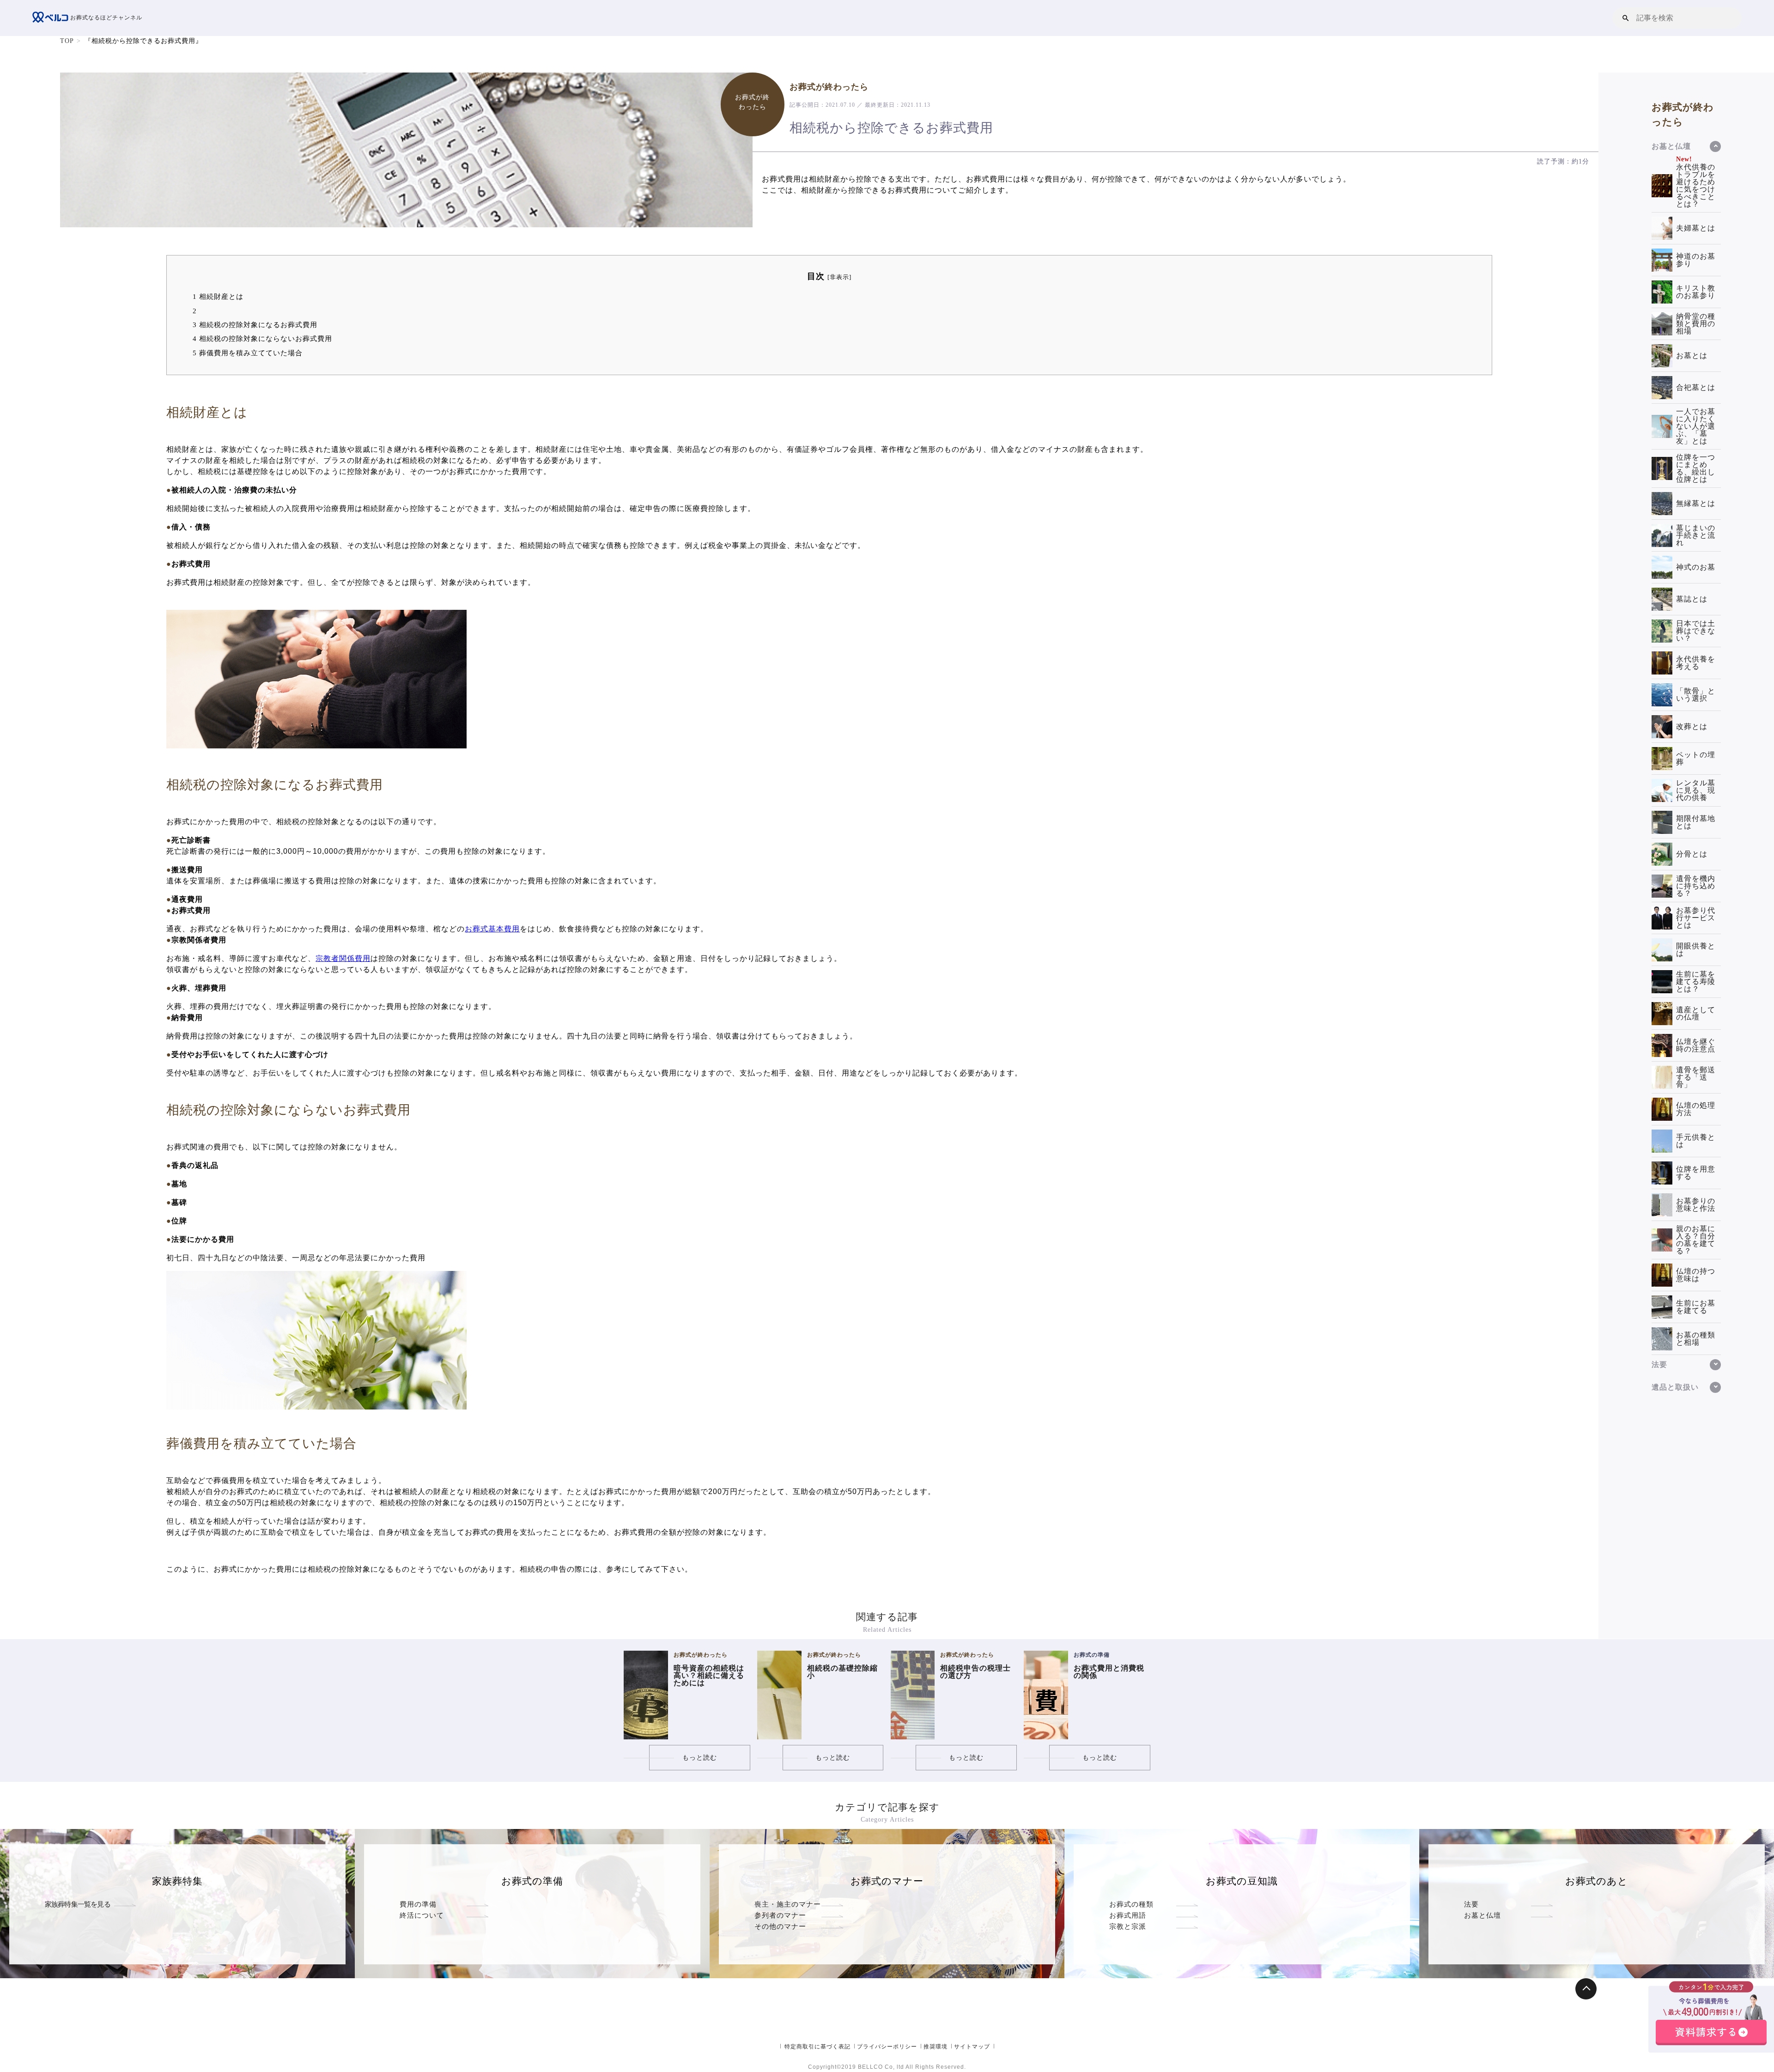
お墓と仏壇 (1482, 1915)
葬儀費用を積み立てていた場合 (248, 353)
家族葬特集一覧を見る (78, 1904)
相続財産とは (218, 296)
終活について (422, 1915)
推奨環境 (936, 2047)
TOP (67, 41)
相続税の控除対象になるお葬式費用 (255, 325)
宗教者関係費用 (343, 958)
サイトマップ (972, 2047)
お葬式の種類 (1131, 1904)
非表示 (839, 277)
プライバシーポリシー (887, 2047)
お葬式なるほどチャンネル (105, 18)
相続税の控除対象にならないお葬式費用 (262, 338)
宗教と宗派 (1128, 1926)
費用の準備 (418, 1904)
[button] (1626, 18)
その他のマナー (780, 1926)
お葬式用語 (1128, 1915)
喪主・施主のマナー (788, 1904)
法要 (1471, 1904)
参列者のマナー (780, 1915)
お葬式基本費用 (492, 929)
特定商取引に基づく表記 (817, 2047)
